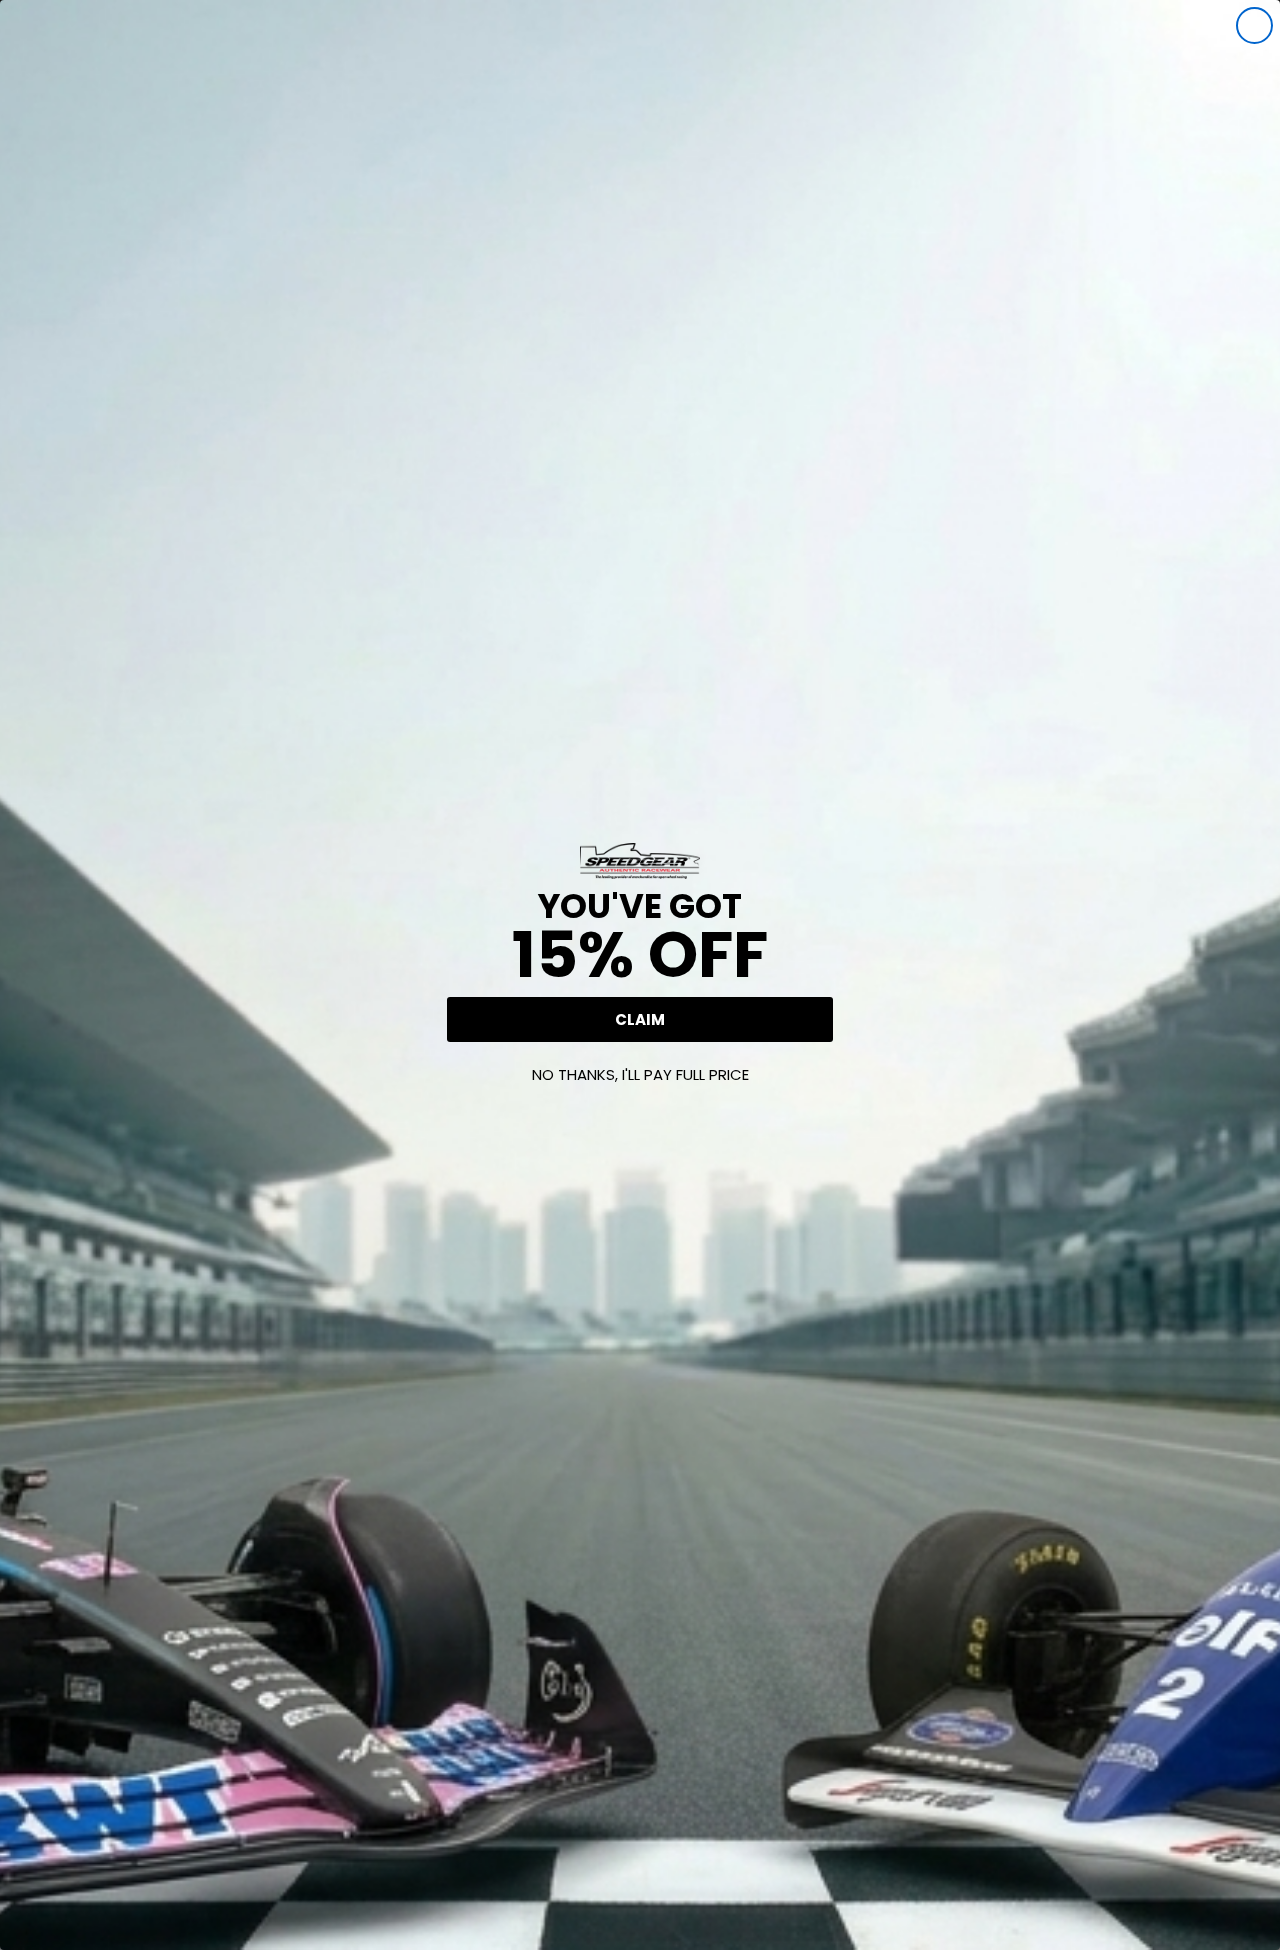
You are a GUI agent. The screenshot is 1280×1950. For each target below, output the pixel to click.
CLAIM (640, 1019)
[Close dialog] (1254, 25)
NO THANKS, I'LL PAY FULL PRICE (640, 1074)
